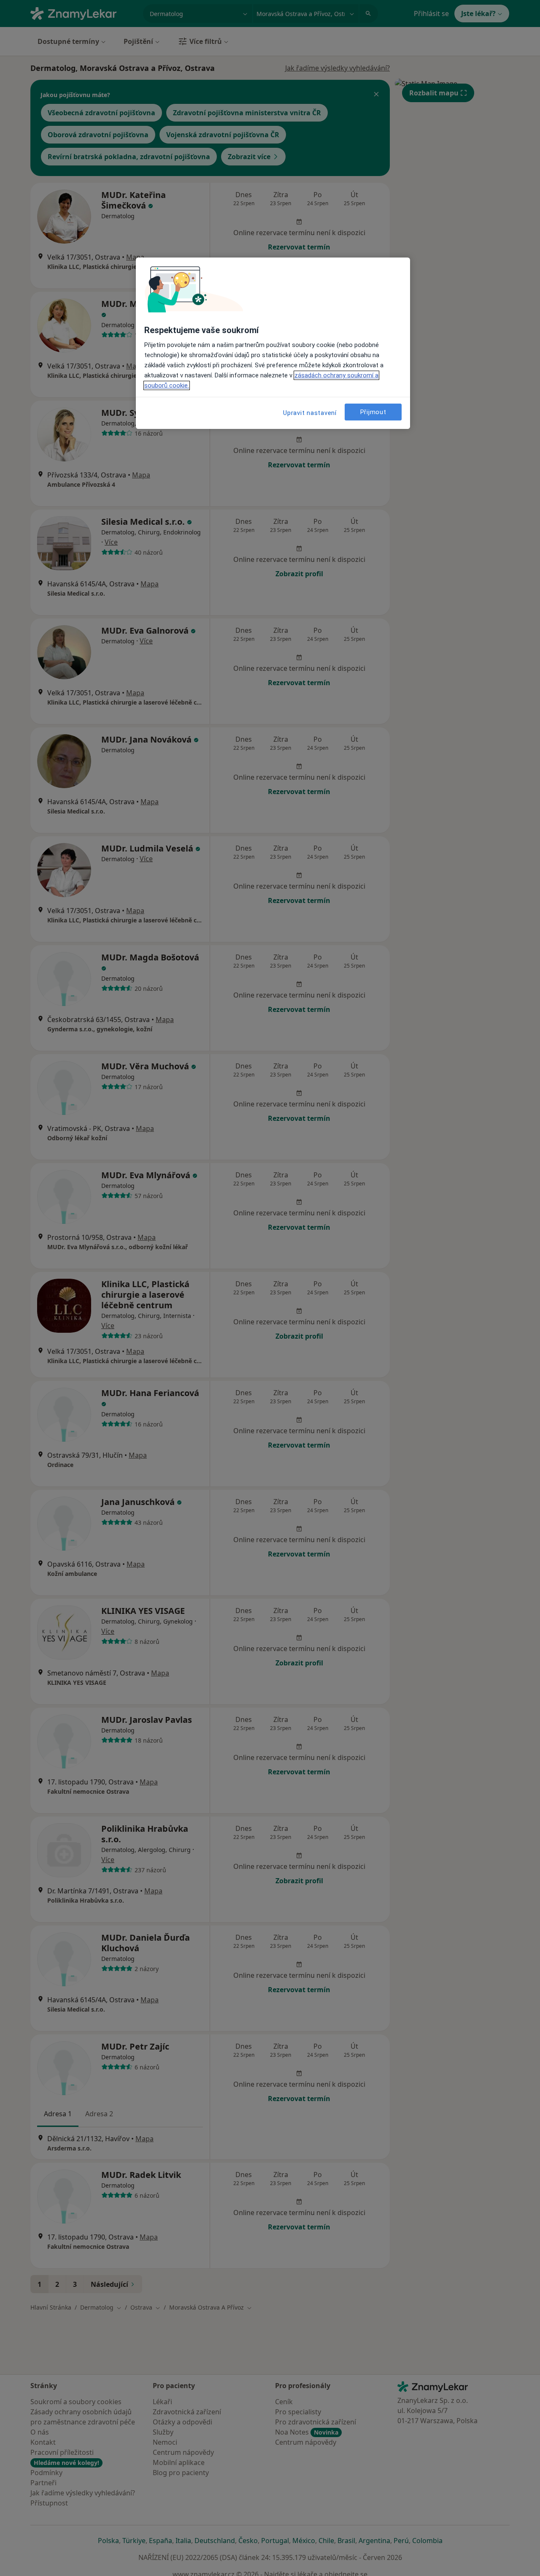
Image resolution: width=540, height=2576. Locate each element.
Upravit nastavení (310, 413)
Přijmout (373, 412)
